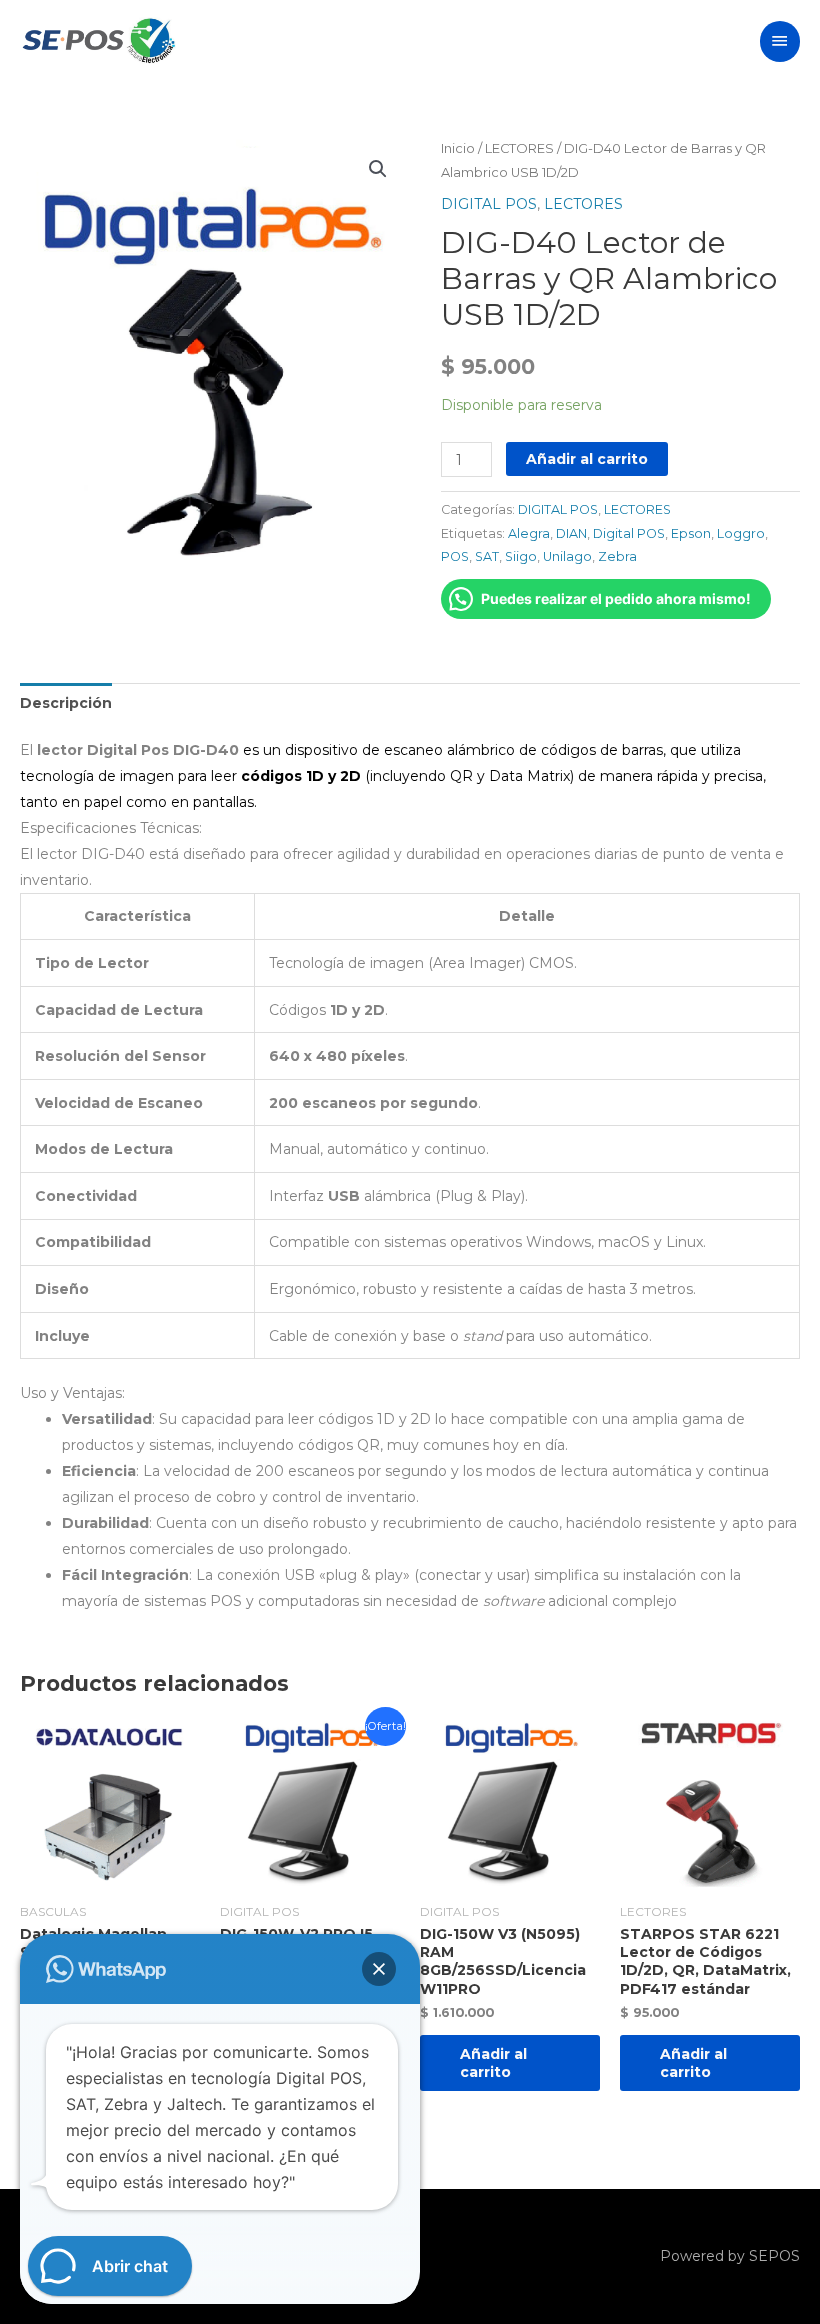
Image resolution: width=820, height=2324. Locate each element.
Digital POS (629, 533)
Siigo (521, 556)
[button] (378, 169)
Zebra (617, 556)
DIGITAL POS (489, 204)
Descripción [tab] (66, 703)
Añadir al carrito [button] (493, 2063)
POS (455, 556)
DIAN (571, 533)
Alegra (529, 533)
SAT (487, 556)
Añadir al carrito (587, 459)
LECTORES (519, 148)
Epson (691, 533)
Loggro (741, 533)
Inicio (458, 148)
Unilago (567, 556)
